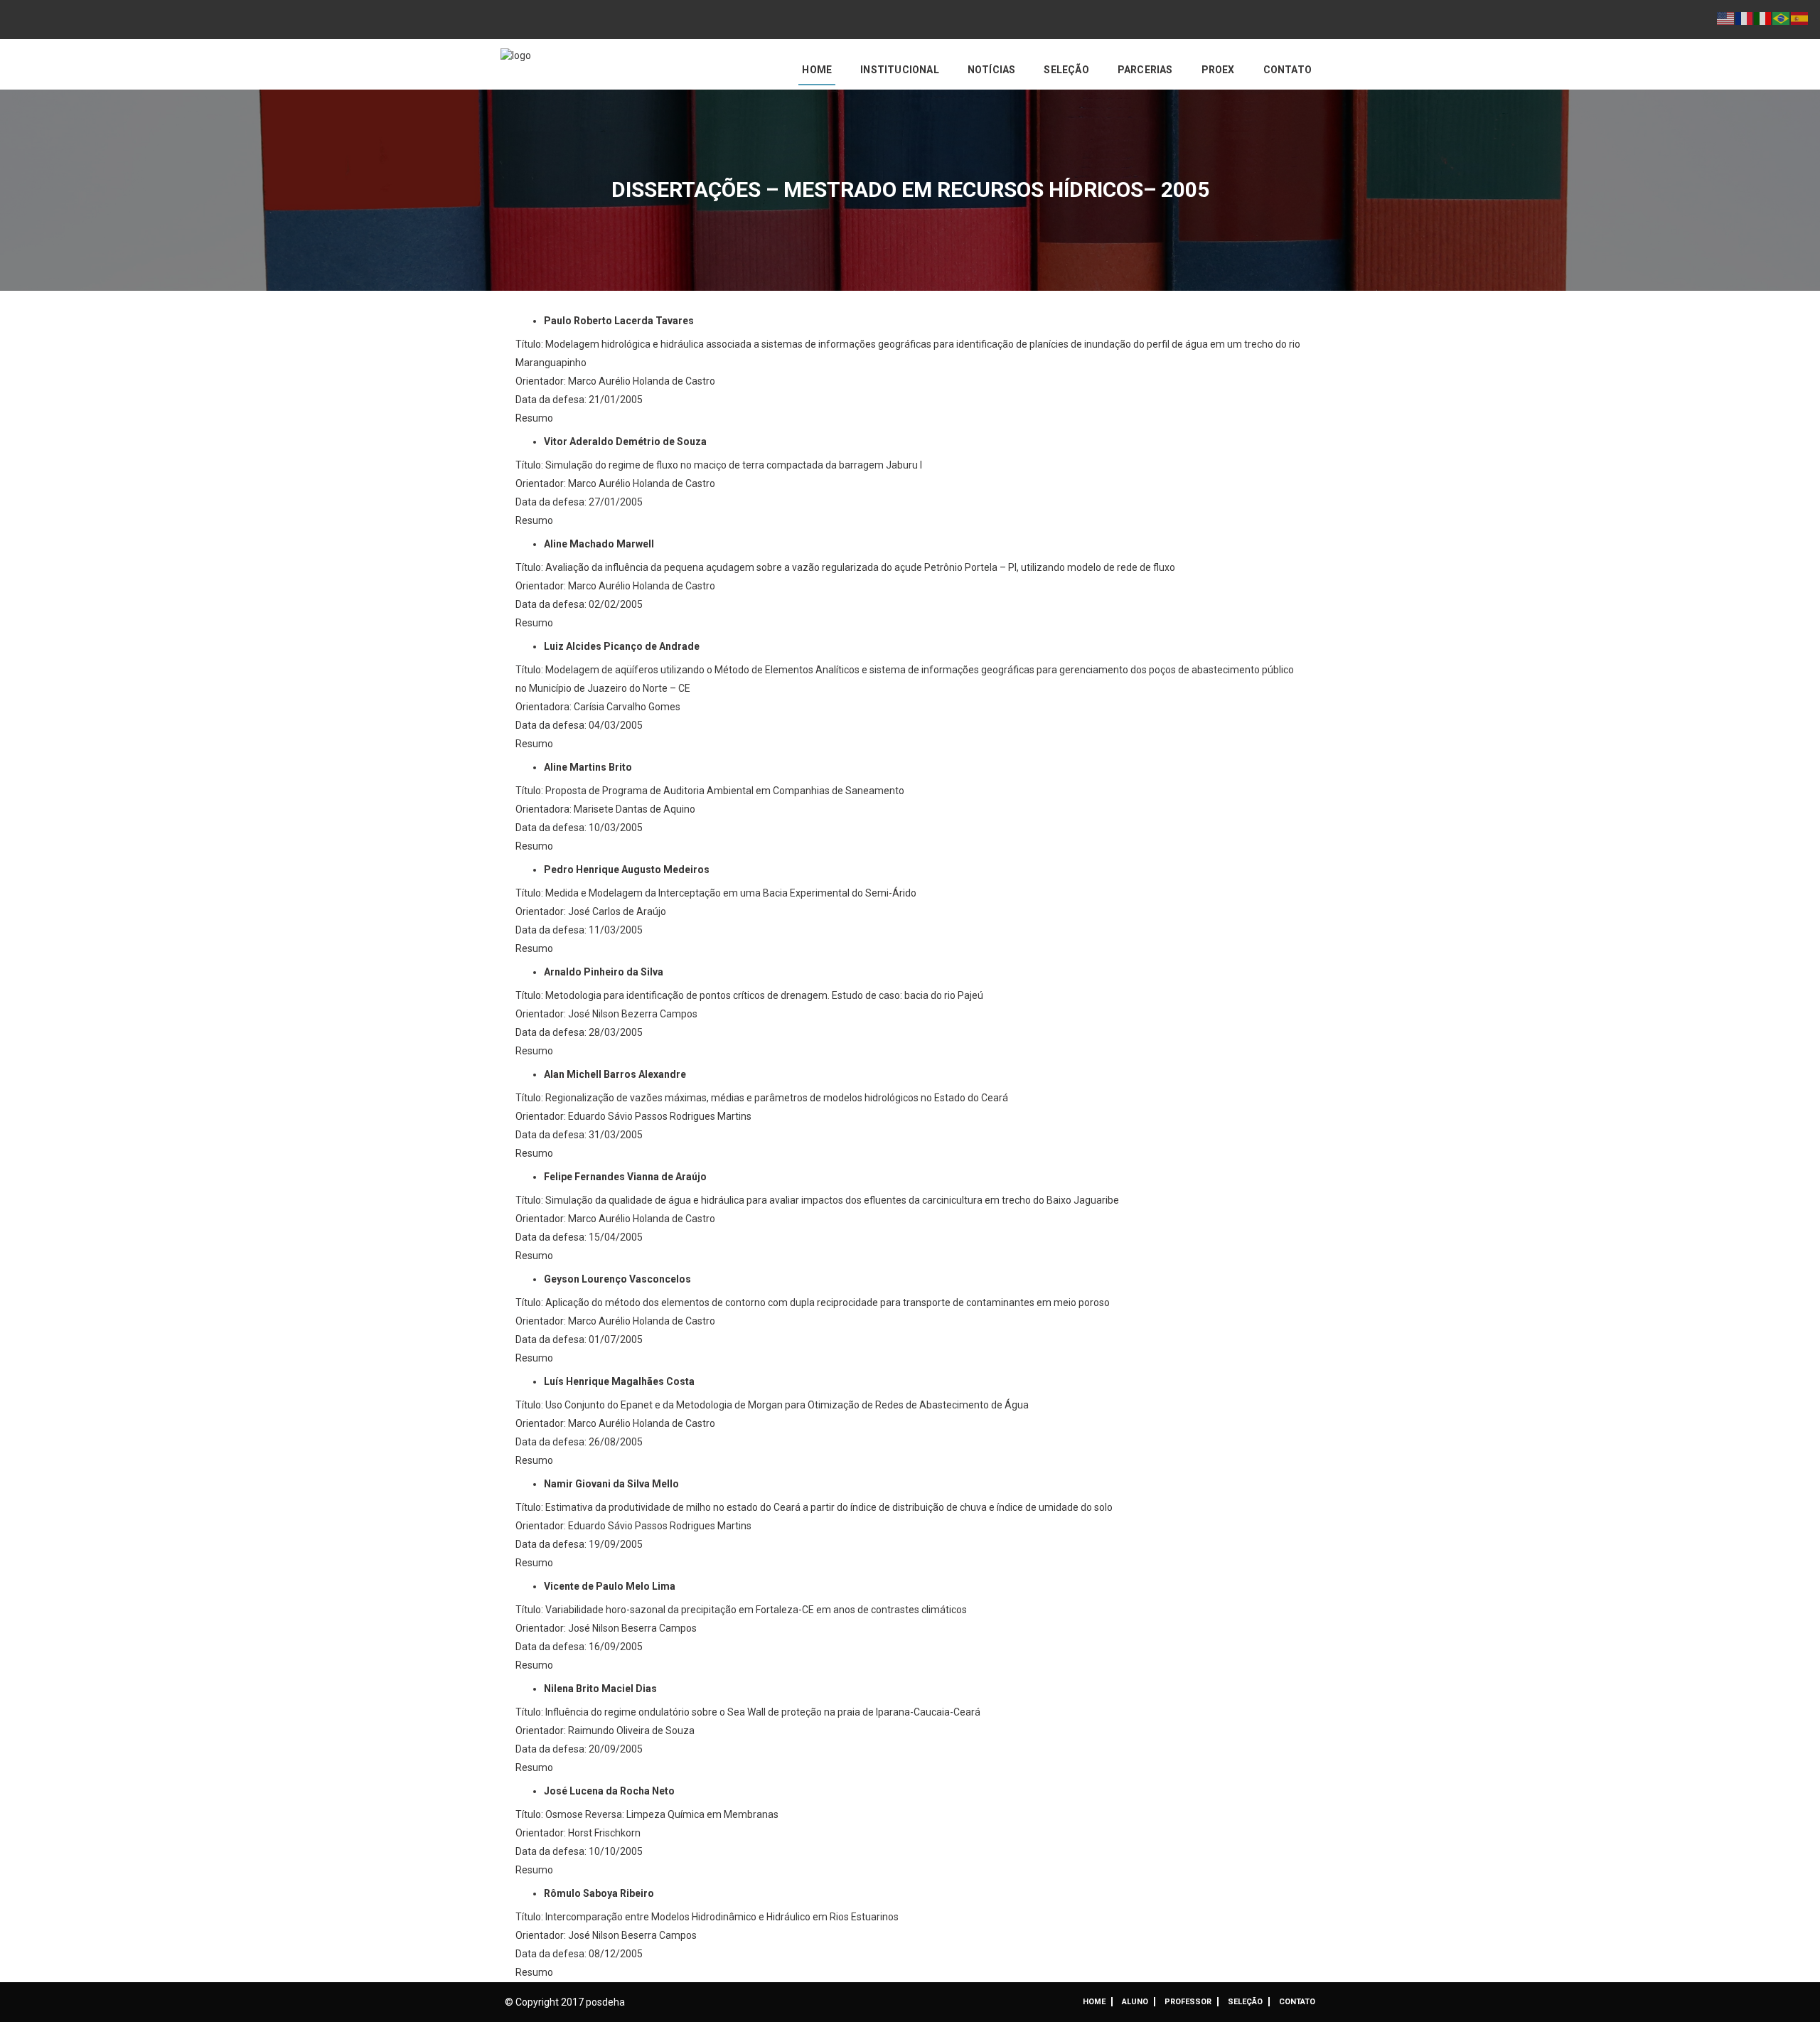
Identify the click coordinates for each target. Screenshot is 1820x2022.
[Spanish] (1800, 18)
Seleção (1066, 70)
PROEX (1218, 70)
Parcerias (1145, 70)
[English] (1726, 18)
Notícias (992, 70)
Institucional (900, 70)
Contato (1288, 70)
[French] (1745, 18)
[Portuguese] (1782, 18)
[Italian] (1763, 18)
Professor (1188, 2002)
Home (817, 70)
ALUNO (1135, 2002)
